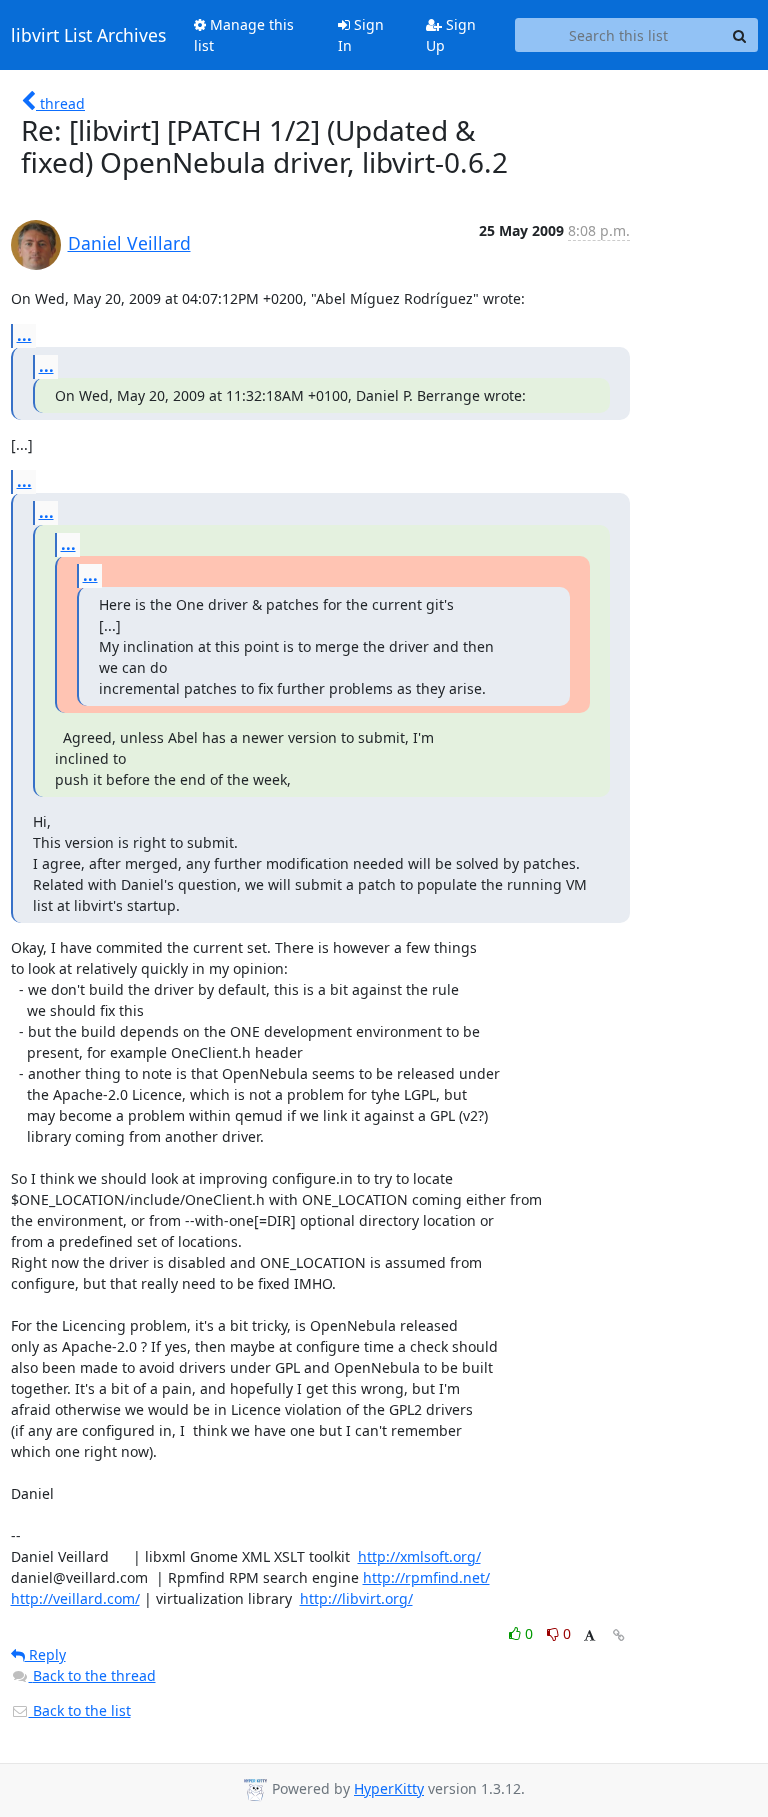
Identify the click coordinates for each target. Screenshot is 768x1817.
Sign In (361, 35)
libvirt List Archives (88, 35)
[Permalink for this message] (619, 1635)
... (24, 335)
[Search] (740, 35)
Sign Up (451, 35)
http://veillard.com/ (75, 1598)
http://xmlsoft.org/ (419, 1556)
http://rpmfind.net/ (426, 1577)
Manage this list (244, 35)
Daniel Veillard (129, 243)
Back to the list (80, 1710)
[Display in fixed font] (589, 1636)
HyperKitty (389, 1788)
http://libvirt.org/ (356, 1598)
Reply (45, 1654)
